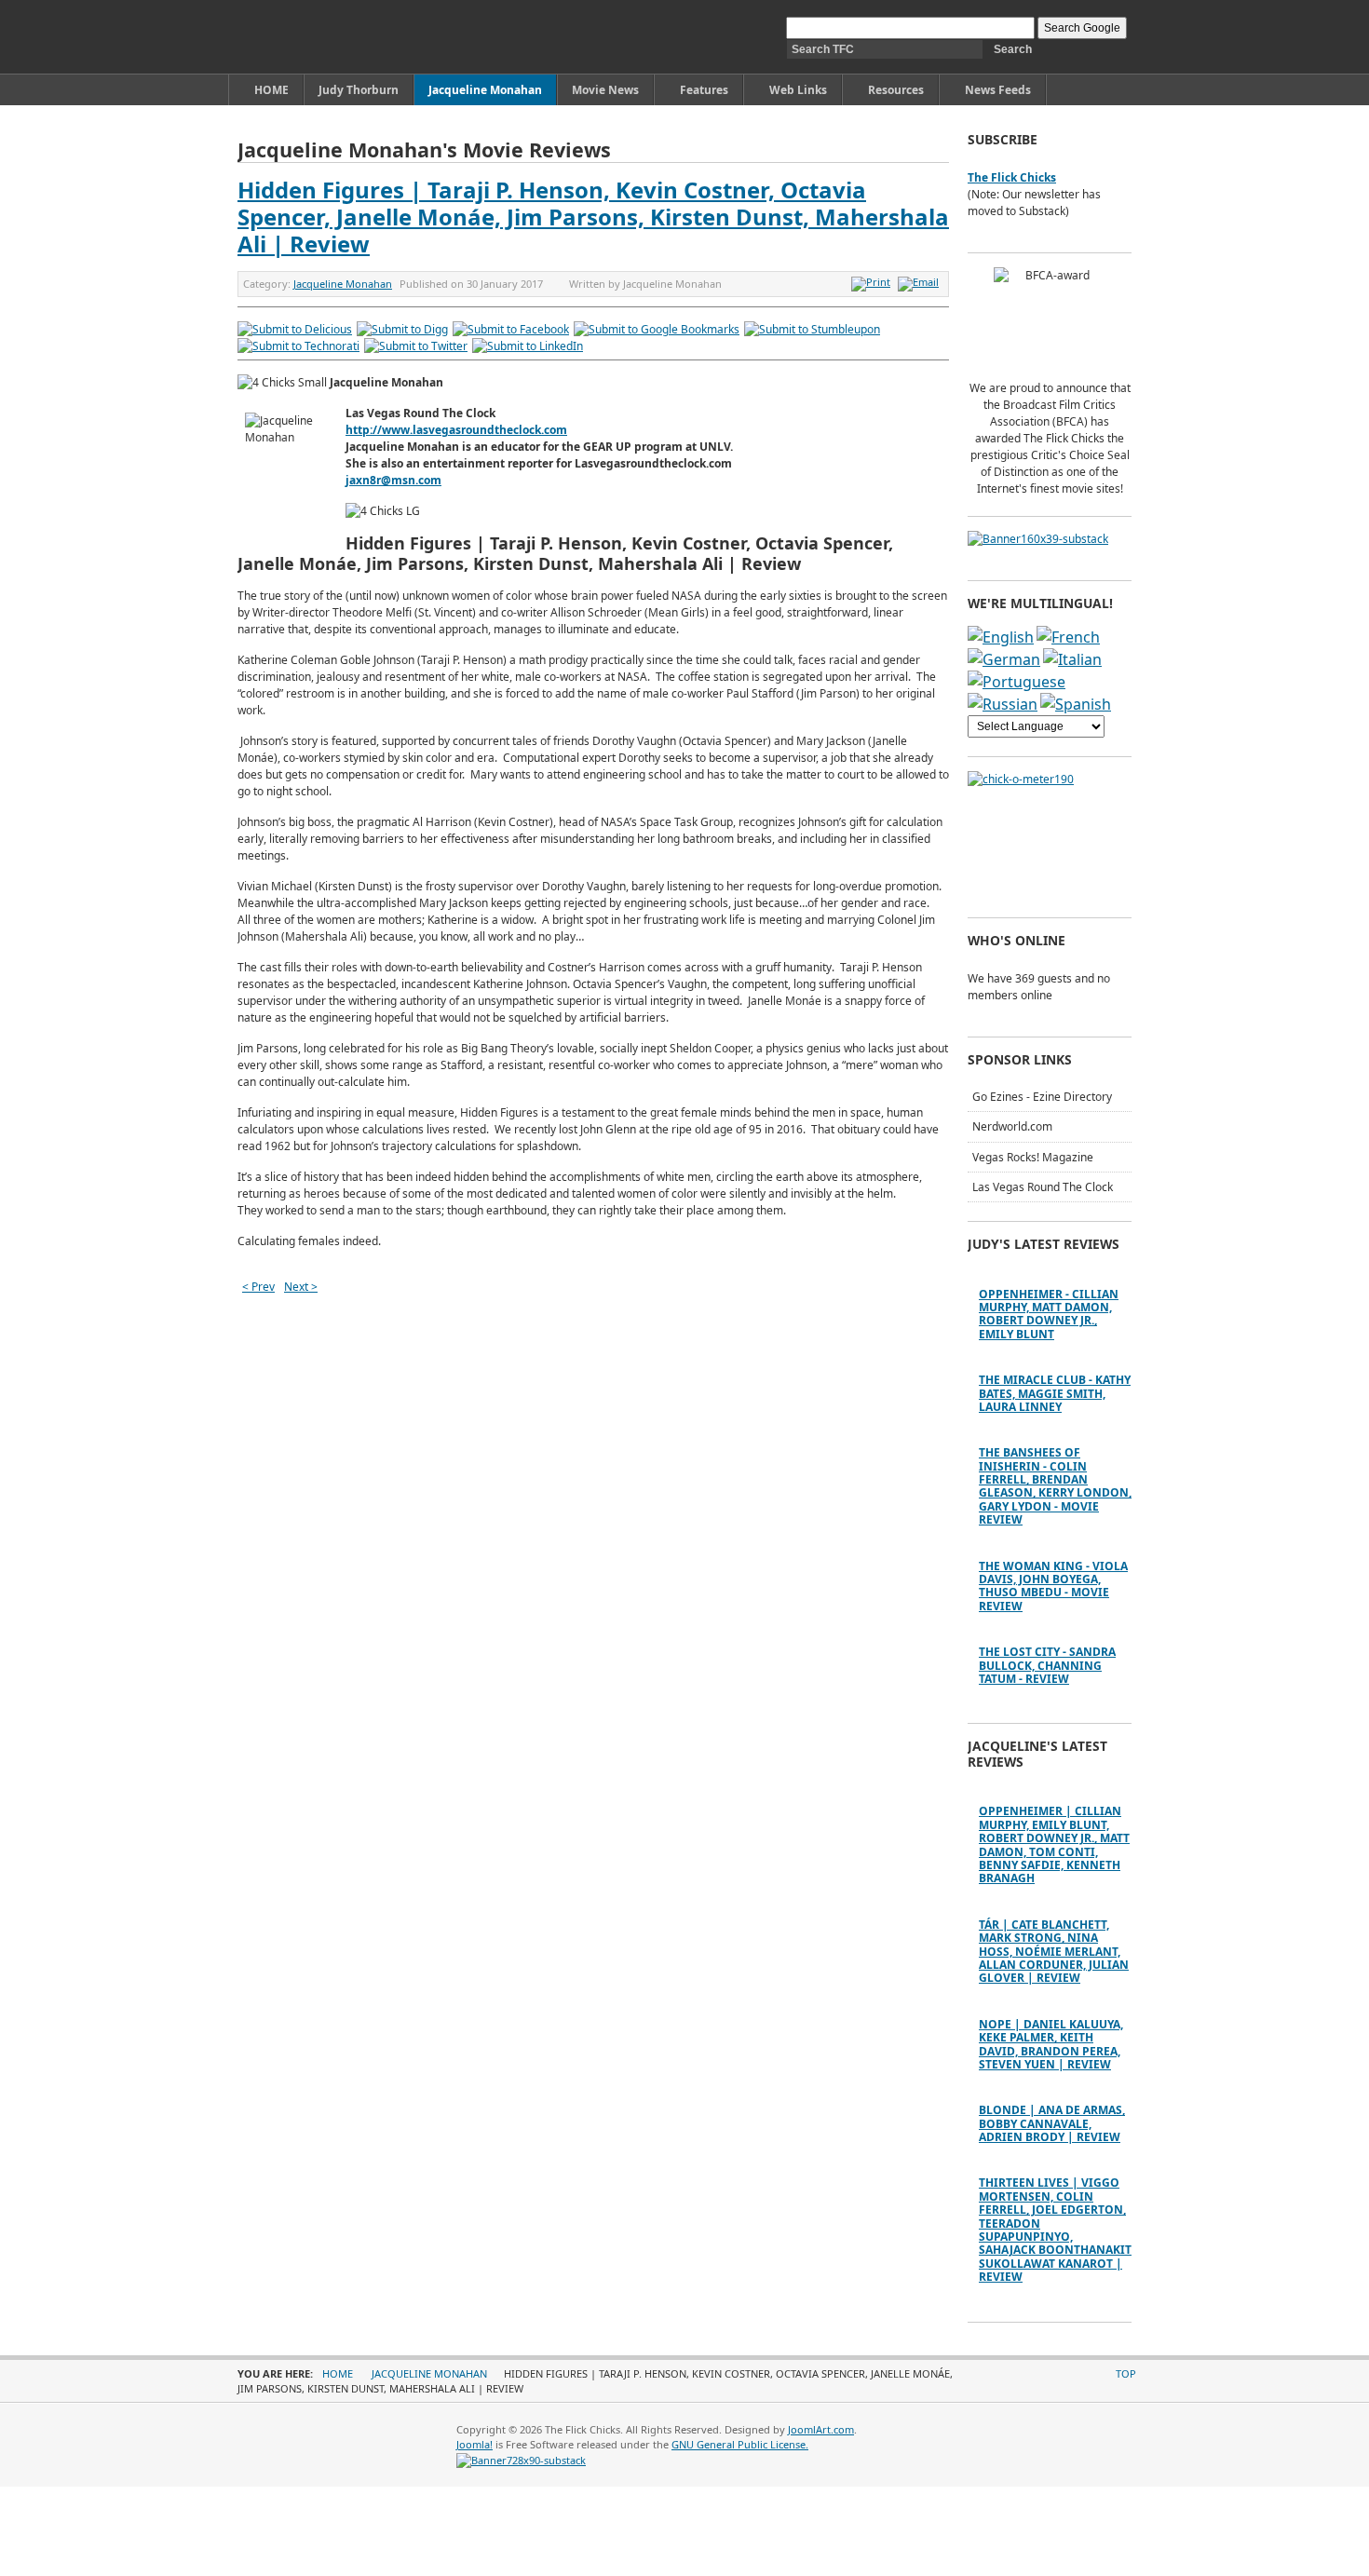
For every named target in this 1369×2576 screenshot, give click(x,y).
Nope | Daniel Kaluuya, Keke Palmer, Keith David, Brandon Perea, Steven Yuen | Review (1051, 2044)
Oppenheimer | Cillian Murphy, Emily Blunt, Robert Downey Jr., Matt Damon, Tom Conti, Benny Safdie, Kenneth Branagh (1054, 1844)
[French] (1068, 637)
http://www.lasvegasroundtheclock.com (456, 430)
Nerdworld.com (1012, 1126)
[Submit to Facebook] (511, 329)
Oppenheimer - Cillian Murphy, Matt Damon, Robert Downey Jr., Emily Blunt (1049, 1314)
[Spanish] (1076, 704)
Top (1126, 2373)
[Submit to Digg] (402, 329)
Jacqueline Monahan (343, 284)
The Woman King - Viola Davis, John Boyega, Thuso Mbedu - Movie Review (1053, 1586)
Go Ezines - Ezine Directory (1042, 1097)
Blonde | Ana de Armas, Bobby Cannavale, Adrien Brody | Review (1052, 2123)
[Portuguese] (1017, 682)
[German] (1004, 659)
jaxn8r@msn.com (393, 480)
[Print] (873, 282)
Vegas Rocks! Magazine (1033, 1157)
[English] (1001, 637)
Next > (301, 1287)
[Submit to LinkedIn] (528, 346)
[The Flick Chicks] (325, 37)
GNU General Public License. (740, 2444)
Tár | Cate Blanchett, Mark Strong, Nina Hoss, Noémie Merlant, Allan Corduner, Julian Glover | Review (1054, 1952)
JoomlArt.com (821, 2429)
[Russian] (1003, 704)
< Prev (258, 1287)
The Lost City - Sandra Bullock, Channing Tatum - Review (1047, 1665)
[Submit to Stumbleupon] (812, 329)
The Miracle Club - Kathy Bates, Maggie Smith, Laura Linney (1055, 1393)
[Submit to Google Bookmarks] (657, 329)
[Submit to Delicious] (295, 329)
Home (338, 2373)
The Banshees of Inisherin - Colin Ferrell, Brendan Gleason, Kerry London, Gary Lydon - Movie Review (1055, 1486)
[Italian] (1072, 659)
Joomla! (474, 2444)
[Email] (921, 282)
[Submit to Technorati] (298, 346)
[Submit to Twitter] (416, 346)
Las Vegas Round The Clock (1043, 1187)
